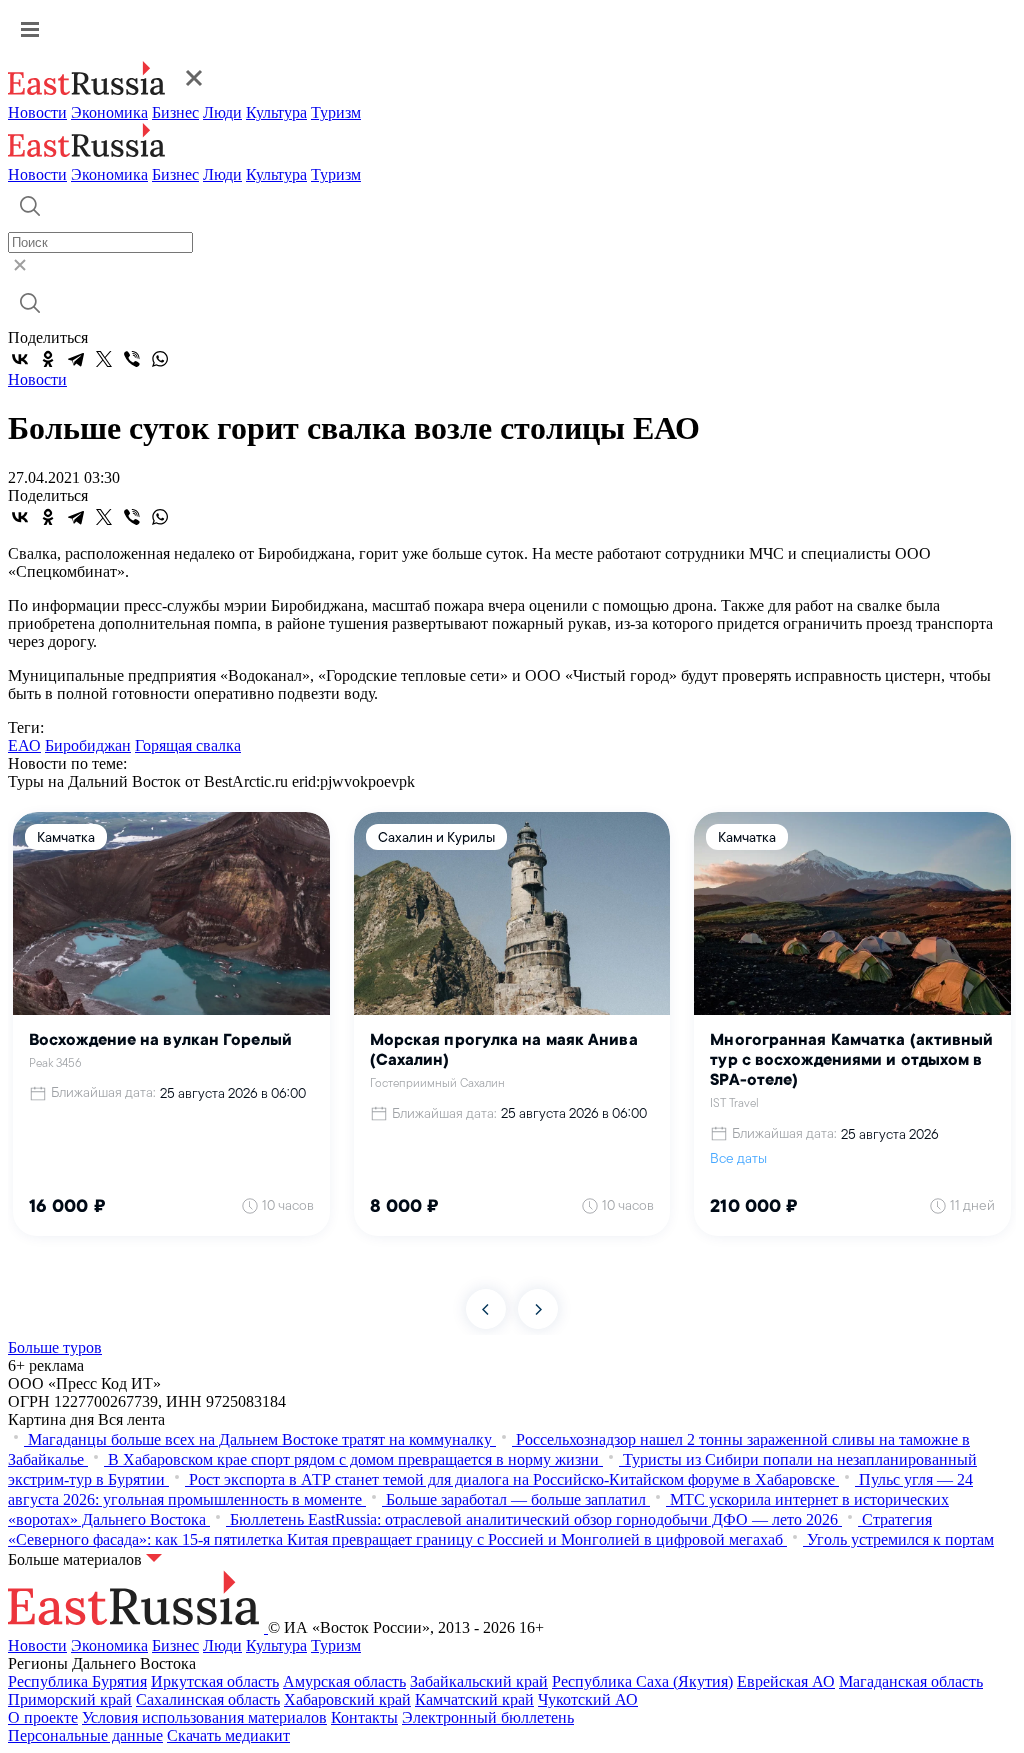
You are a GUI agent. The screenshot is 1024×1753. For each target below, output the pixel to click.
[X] (104, 359)
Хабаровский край (347, 1699)
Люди (222, 112)
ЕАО (24, 745)
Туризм (336, 112)
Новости (37, 112)
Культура (276, 112)
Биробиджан (88, 745)
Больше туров (55, 1347)
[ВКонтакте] (20, 359)
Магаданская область (911, 1681)
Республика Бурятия (77, 1681)
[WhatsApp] (160, 359)
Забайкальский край (479, 1681)
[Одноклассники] (48, 359)
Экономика (109, 112)
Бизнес (175, 112)
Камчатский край (474, 1699)
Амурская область (344, 1681)
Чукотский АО (588, 1699)
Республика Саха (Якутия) (642, 1681)
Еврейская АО (786, 1681)
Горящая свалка (188, 745)
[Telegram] (76, 359)
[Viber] (132, 359)
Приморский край (70, 1699)
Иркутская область (215, 1681)
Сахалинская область (208, 1699)
